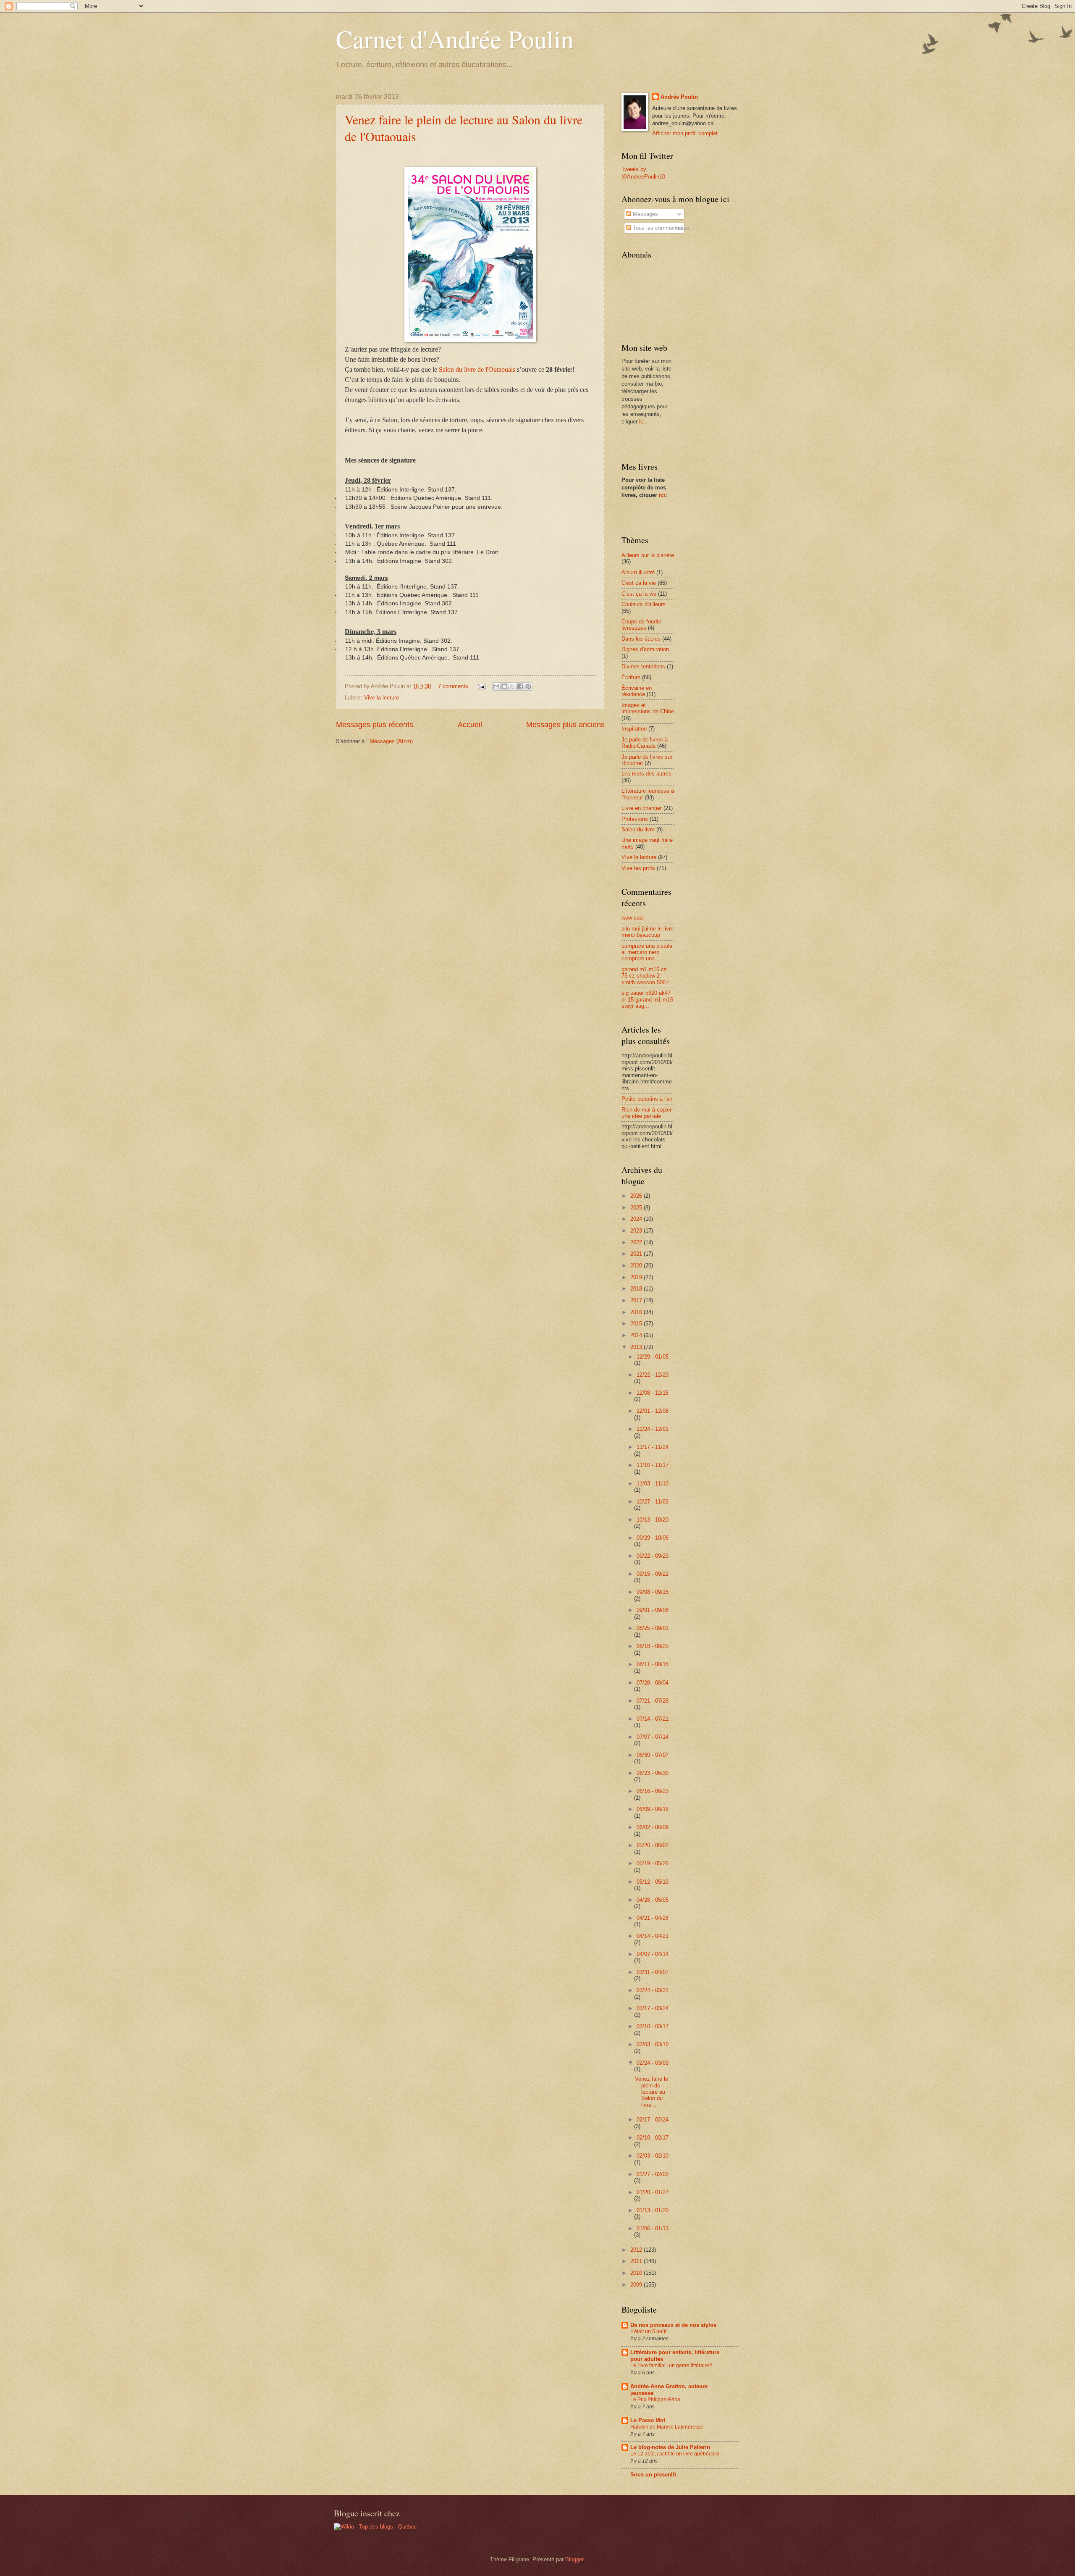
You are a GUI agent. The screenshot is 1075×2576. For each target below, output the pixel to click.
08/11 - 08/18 (653, 1664)
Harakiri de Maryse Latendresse (667, 2427)
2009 (637, 2285)
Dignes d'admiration (645, 649)
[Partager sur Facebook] (520, 686)
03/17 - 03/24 (653, 2008)
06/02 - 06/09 (653, 1827)
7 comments (453, 686)
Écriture (631, 677)
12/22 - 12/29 (653, 1375)
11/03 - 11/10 (653, 1484)
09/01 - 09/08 (653, 1610)
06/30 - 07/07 (653, 1755)
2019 (637, 1277)
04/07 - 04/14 (653, 1954)
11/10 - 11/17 (653, 1465)
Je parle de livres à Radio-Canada (645, 743)
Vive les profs (638, 868)
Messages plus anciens (565, 725)
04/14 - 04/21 (653, 1936)
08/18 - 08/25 (653, 1646)
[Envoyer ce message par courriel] (496, 686)
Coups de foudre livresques (641, 625)
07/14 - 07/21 (653, 1719)
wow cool (633, 918)
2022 (637, 1242)
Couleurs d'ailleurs (644, 604)
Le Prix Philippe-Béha (655, 2400)
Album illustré (638, 572)
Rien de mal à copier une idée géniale (646, 1113)
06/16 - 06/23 (653, 1791)
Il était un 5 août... (650, 2332)
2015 (637, 1323)
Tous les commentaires (660, 228)
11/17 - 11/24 (653, 1447)
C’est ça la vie (639, 594)
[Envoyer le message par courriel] (481, 686)
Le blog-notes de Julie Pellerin (670, 2447)
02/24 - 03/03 (653, 2063)
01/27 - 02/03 (653, 2174)
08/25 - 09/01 (653, 1628)
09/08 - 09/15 (653, 1592)
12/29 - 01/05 (653, 1357)
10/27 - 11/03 (653, 1502)
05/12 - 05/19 (653, 1882)
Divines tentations (643, 666)
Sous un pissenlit (653, 2475)
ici (642, 422)
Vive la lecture (381, 698)
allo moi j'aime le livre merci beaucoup (648, 932)
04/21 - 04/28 (653, 1918)
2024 (637, 1219)
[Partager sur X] (512, 686)
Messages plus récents (375, 725)
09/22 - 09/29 (653, 1556)
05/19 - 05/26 (653, 1863)
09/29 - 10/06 (653, 1538)
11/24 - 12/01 (653, 1429)
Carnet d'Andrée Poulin (455, 39)
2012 (637, 2250)
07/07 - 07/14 (653, 1737)
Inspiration (634, 729)
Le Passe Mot (648, 2420)
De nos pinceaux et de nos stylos (673, 2325)
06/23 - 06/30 (653, 1773)
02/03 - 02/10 (653, 2156)
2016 (637, 1312)
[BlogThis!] (504, 686)
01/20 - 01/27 (653, 2192)
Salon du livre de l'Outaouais (477, 369)
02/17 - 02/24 (653, 2120)
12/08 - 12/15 (653, 1393)
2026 (637, 1196)
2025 (637, 1208)
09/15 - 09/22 (653, 1574)
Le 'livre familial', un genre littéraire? (671, 2366)
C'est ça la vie (639, 583)
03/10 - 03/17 (653, 2026)
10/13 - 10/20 (653, 1520)
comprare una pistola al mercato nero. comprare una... (647, 952)
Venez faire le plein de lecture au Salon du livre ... (652, 2092)
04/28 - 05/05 (653, 1900)
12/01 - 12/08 (653, 1411)
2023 (637, 1231)
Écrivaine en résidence (637, 691)
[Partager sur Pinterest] (528, 686)
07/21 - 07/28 (653, 1701)
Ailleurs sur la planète (648, 555)
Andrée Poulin (679, 97)
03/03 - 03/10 (653, 2044)
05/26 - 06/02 (653, 1845)
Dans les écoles (641, 639)
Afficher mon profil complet (685, 133)
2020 (637, 1266)
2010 (637, 2273)
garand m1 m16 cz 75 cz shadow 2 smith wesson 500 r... (648, 976)
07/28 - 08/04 (653, 1683)
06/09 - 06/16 (653, 1809)
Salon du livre (638, 829)
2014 (637, 1335)
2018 (637, 1289)
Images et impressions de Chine (648, 708)
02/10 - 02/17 (653, 2138)
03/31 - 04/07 (653, 1972)
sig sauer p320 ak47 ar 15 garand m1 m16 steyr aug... (647, 999)
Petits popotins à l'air (647, 1099)
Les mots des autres (646, 774)
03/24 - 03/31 (653, 1990)
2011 (637, 2261)
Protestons (635, 819)
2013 (637, 1347)
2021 (637, 1254)
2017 (637, 1300)
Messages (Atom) (391, 741)
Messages (645, 214)
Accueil (470, 725)
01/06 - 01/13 (653, 2228)
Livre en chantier (642, 808)
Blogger (574, 2559)
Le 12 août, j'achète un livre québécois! (675, 2454)
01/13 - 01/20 (653, 2210)
